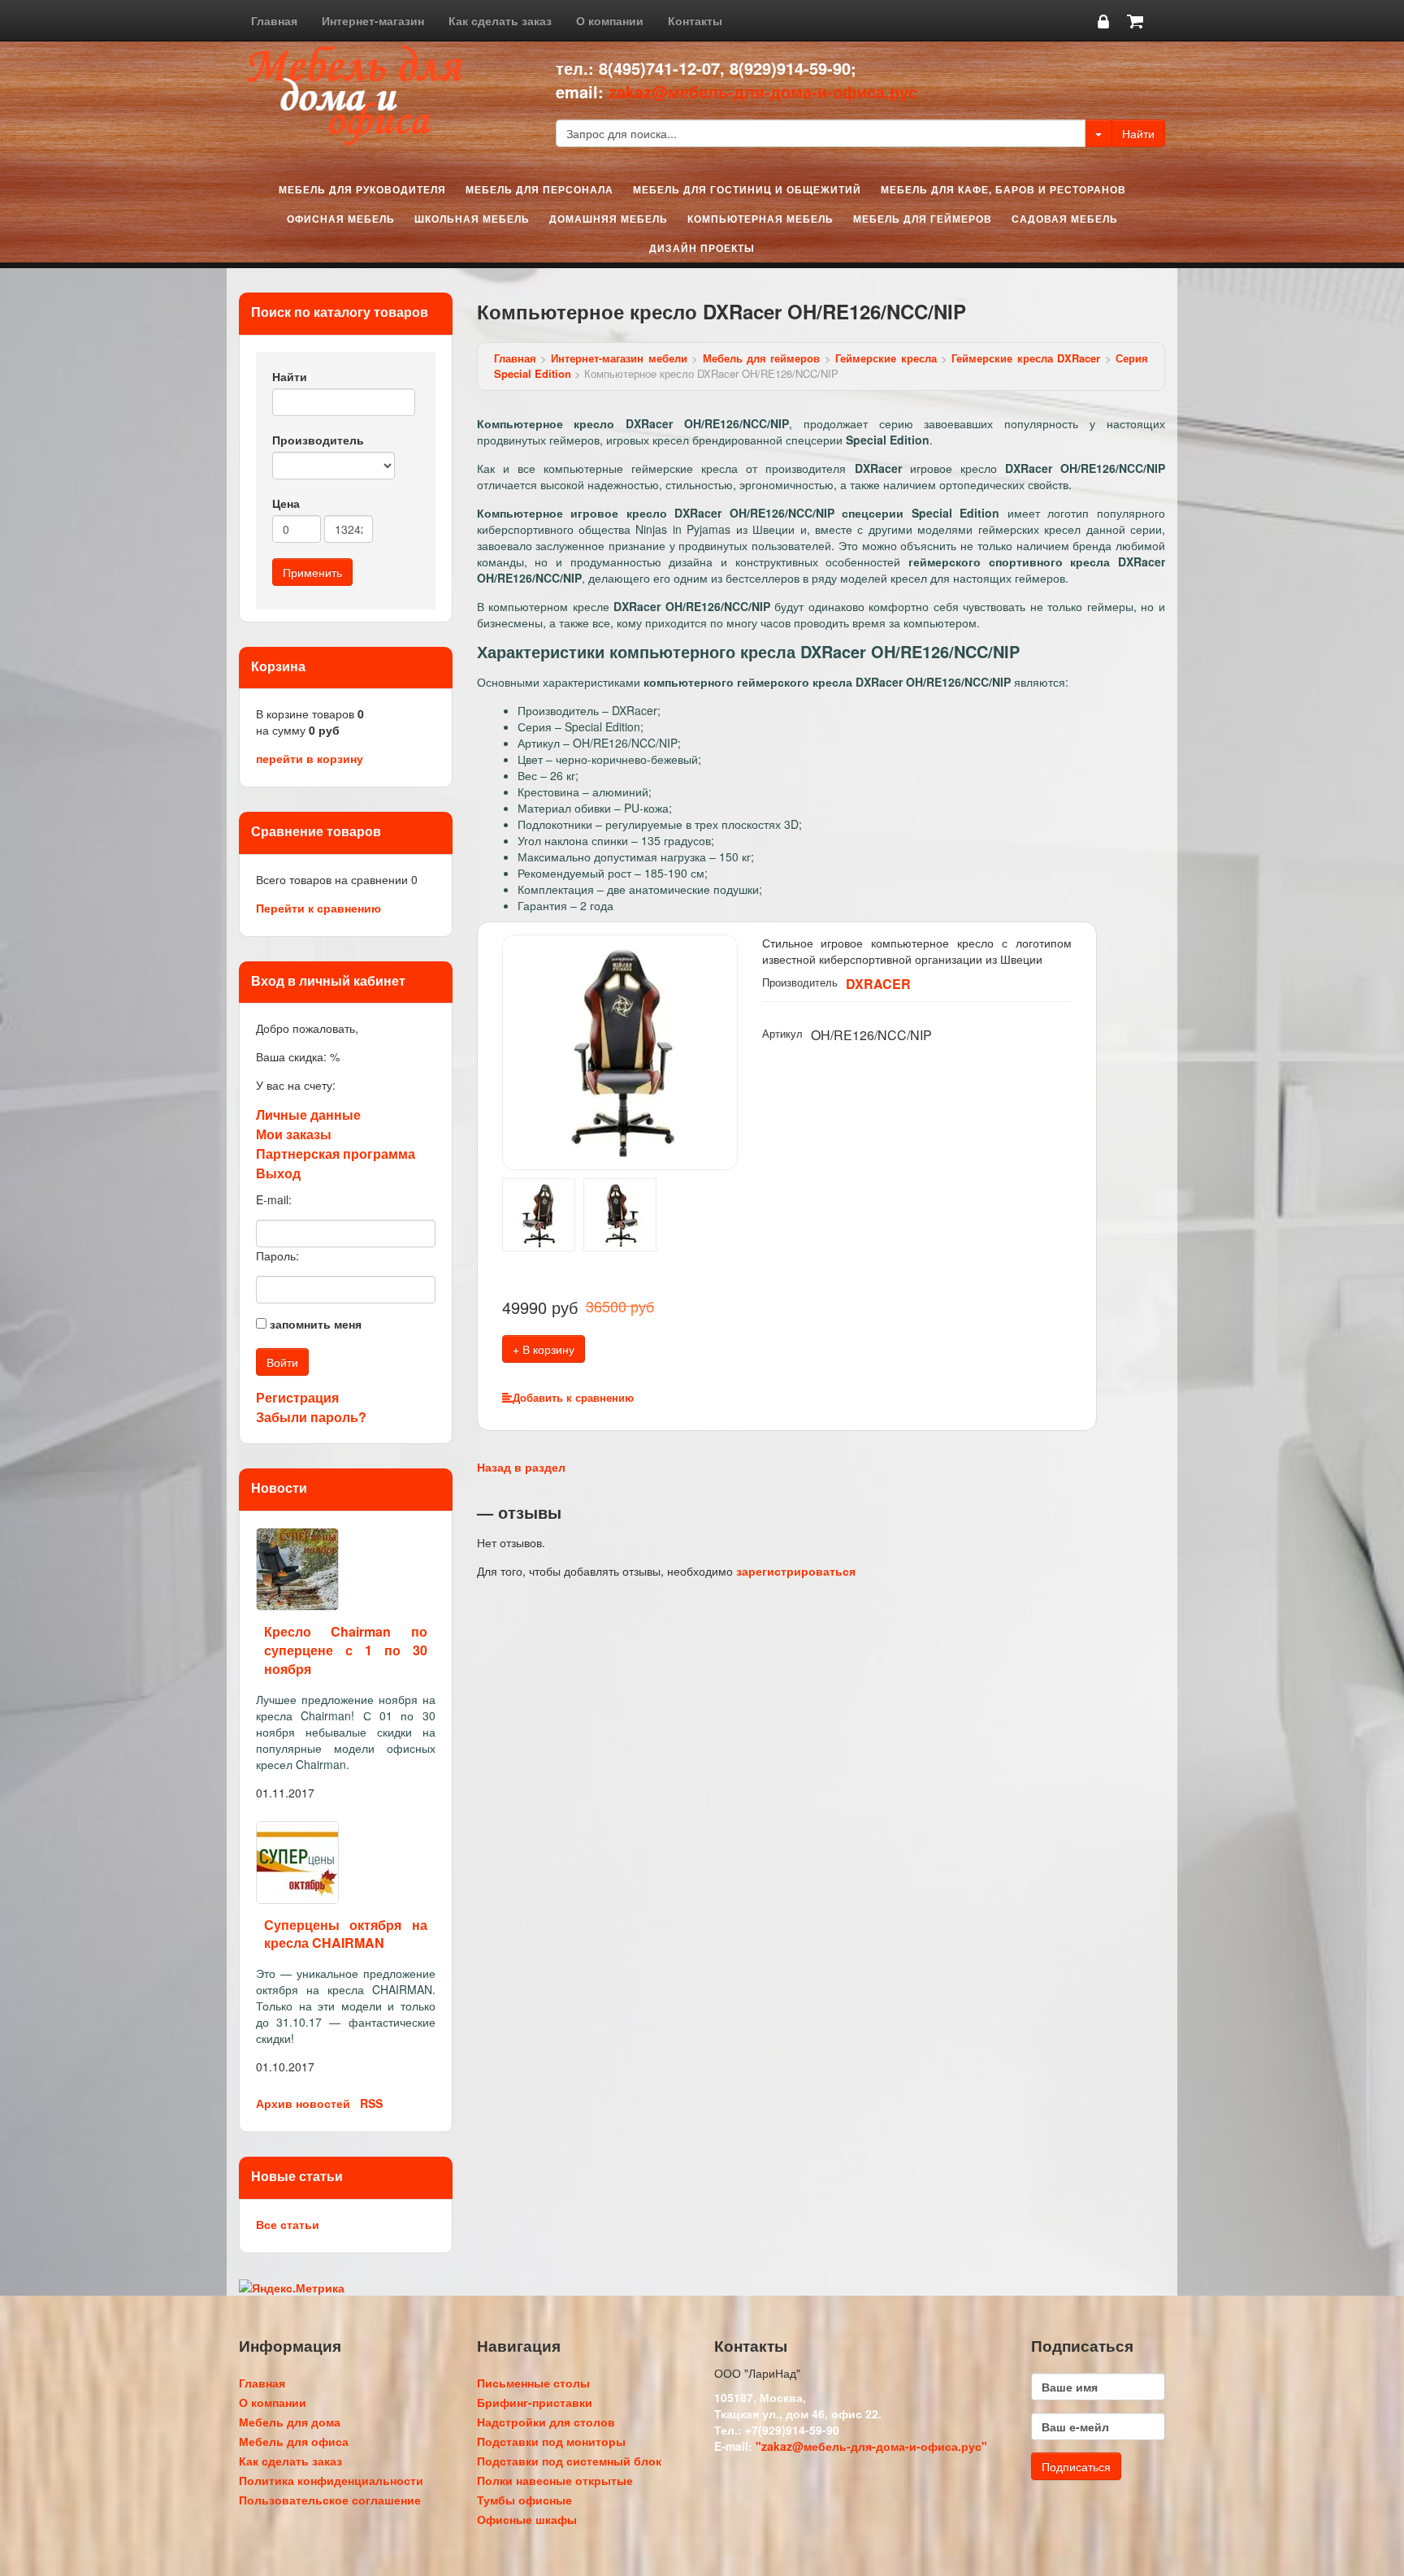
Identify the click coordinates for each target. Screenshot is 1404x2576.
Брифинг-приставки (535, 2402)
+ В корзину (544, 1349)
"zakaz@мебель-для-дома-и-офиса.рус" (871, 2446)
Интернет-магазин (373, 20)
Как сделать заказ (500, 20)
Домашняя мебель (609, 219)
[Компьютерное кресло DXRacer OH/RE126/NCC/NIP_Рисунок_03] (620, 1212)
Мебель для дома (290, 2422)
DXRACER (878, 984)
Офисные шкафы (527, 2519)
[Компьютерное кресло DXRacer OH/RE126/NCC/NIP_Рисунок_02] (539, 1212)
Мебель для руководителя (362, 189)
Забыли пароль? (311, 1417)
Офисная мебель (341, 219)
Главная (274, 20)
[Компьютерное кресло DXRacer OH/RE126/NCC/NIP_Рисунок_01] (620, 1050)
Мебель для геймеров (923, 219)
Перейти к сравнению (318, 908)
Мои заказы (294, 1134)
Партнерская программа (336, 1154)
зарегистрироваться (796, 1571)
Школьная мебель (472, 219)
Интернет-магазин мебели (619, 358)
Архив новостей (303, 2103)
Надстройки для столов (546, 2422)
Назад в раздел (521, 1467)
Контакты (695, 20)
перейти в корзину (310, 758)
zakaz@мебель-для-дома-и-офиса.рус (763, 91)
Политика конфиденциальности (331, 2480)
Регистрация (297, 1397)
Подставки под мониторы (551, 2441)
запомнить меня (316, 1324)
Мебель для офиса (294, 2441)
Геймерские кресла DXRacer (1026, 358)
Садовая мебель (1065, 219)
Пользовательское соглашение (330, 2500)
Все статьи (288, 2224)
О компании (610, 20)
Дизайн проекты (702, 248)
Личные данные (308, 1115)
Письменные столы (533, 2383)
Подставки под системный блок (569, 2461)
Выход (278, 1173)
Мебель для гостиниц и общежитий (747, 189)
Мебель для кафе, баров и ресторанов (1003, 189)
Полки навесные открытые (555, 2480)
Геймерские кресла (886, 358)
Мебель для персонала (539, 189)
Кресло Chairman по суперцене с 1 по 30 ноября (346, 1650)
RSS (371, 2103)
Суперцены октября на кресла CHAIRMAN (346, 1934)
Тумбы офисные (524, 2500)
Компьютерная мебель (760, 219)
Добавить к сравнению (573, 1397)
